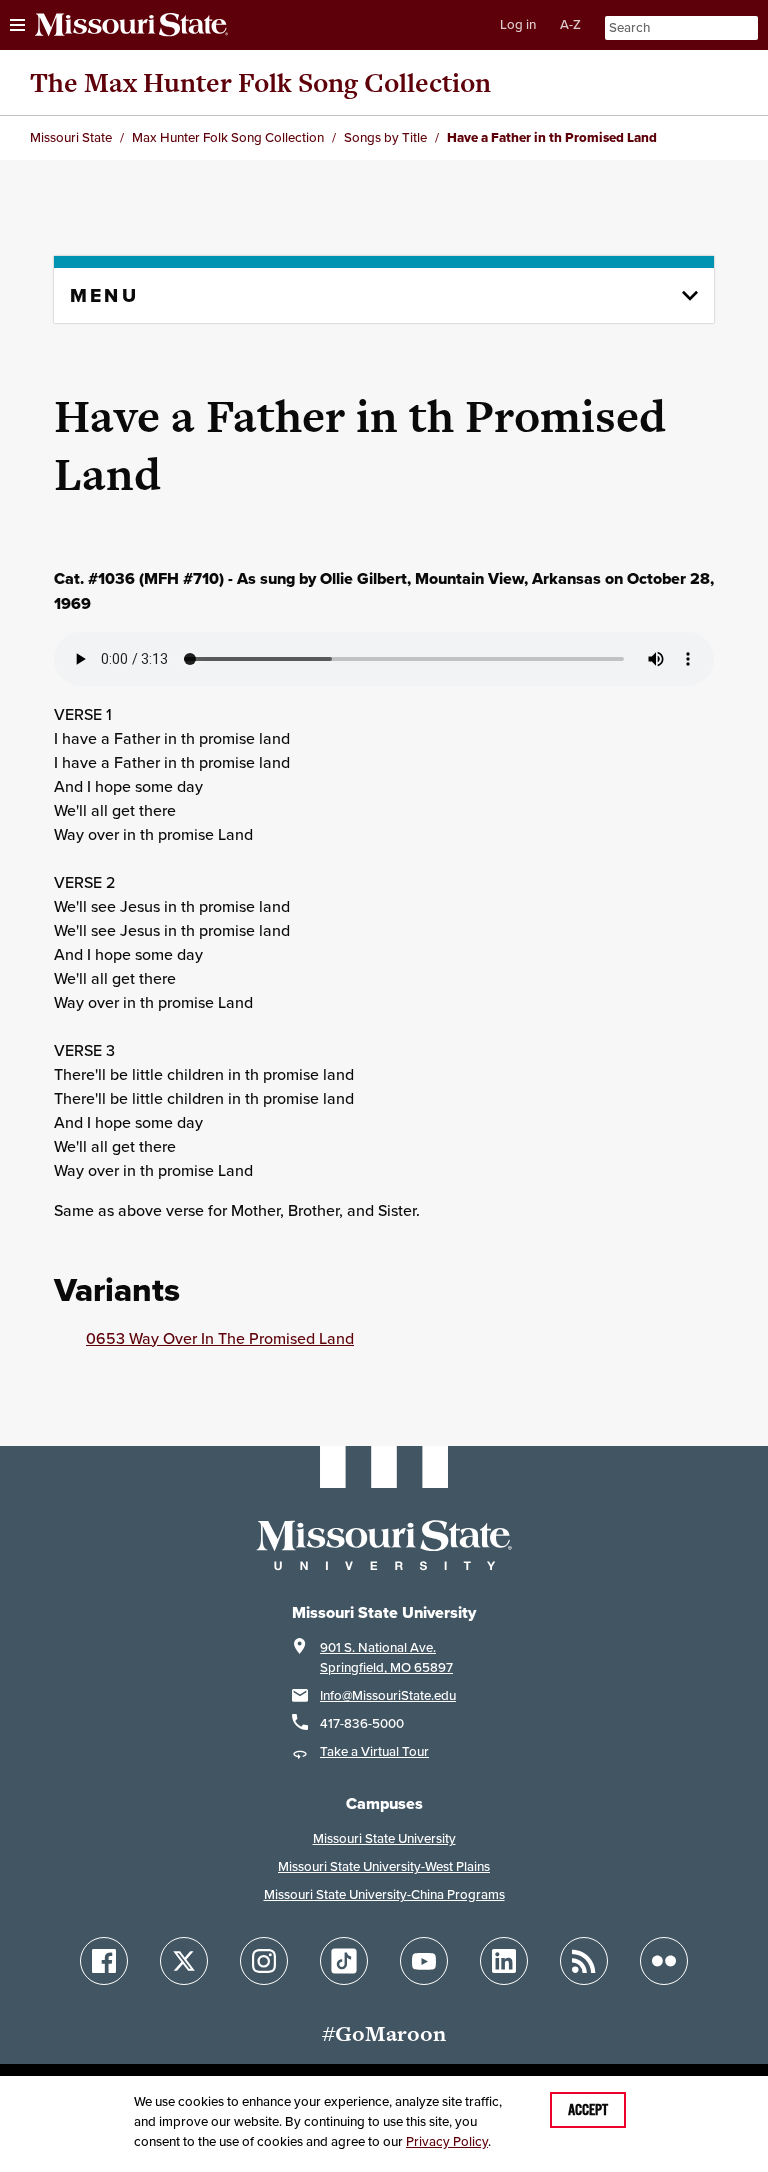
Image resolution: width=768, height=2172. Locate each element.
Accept (588, 2110)
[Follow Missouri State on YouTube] (424, 1961)
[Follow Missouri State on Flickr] (664, 1961)
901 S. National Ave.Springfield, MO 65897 (386, 1657)
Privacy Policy (447, 2141)
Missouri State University (384, 1838)
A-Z (570, 24)
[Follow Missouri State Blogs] (584, 1961)
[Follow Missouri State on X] (184, 1961)
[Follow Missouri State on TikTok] (344, 1961)
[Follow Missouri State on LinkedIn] (504, 1961)
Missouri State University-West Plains (384, 1866)
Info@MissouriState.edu (388, 1695)
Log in (518, 24)
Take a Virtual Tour (374, 1751)
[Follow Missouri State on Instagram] (264, 1961)
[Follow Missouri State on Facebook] (104, 1961)
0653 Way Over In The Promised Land (220, 1338)
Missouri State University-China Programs (384, 1894)
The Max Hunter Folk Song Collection (260, 82)
